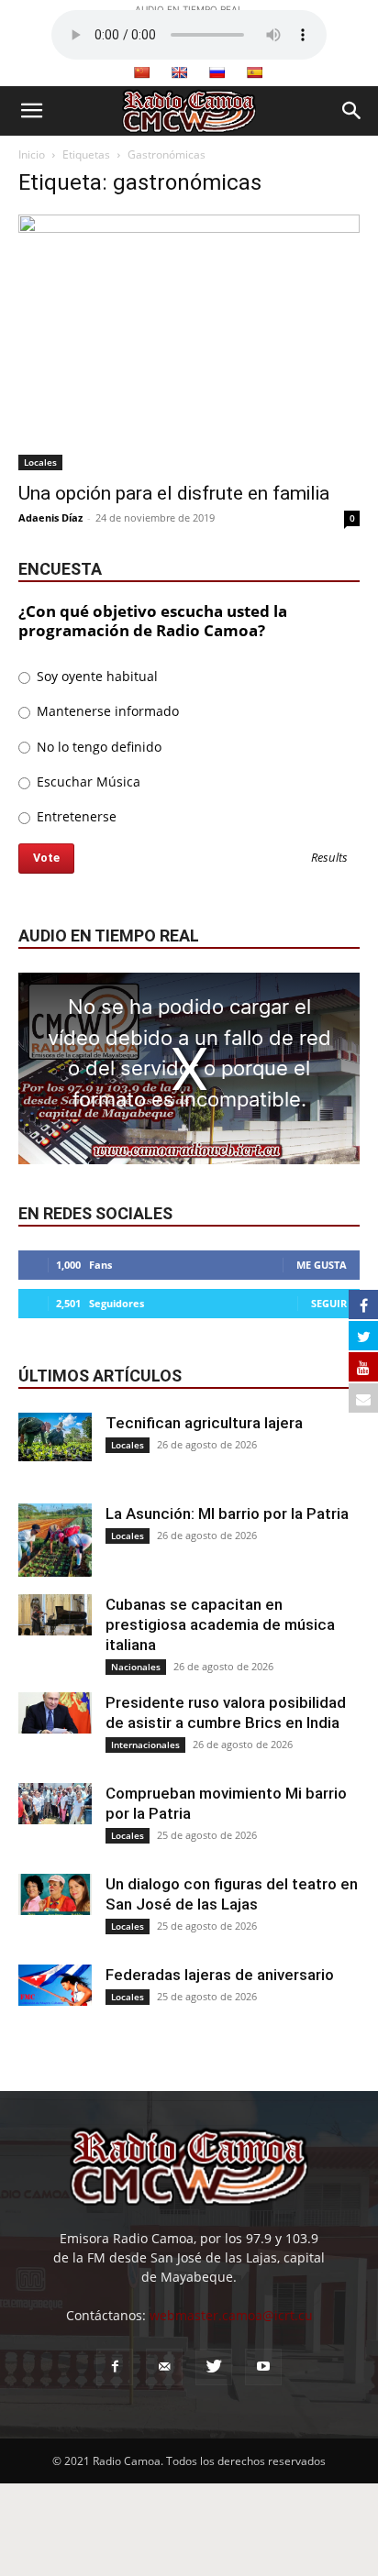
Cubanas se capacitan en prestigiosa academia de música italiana (220, 1624)
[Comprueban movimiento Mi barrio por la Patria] (55, 1804)
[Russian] (217, 72)
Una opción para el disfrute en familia (174, 493)
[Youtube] (263, 2367)
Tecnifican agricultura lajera (204, 1423)
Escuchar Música (87, 782)
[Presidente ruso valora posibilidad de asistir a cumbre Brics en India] (55, 1713)
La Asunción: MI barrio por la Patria (227, 1514)
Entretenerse (75, 816)
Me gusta (322, 1265)
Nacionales (136, 1667)
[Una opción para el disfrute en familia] (189, 342)
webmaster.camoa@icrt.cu (231, 2315)
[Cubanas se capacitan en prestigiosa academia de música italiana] (55, 1615)
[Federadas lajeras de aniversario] (55, 1985)
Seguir (329, 1303)
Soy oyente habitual (95, 676)
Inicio (32, 154)
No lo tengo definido (97, 747)
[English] (179, 72)
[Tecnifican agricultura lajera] (55, 1437)
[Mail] (164, 2367)
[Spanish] (254, 72)
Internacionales (145, 1745)
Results (329, 859)
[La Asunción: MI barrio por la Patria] (55, 1540)
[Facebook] (115, 2367)
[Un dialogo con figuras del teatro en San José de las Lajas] (55, 1894)
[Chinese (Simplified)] (141, 72)
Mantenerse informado (106, 711)
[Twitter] (214, 2367)
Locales (40, 462)
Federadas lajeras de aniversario (220, 1975)
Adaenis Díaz (50, 517)
